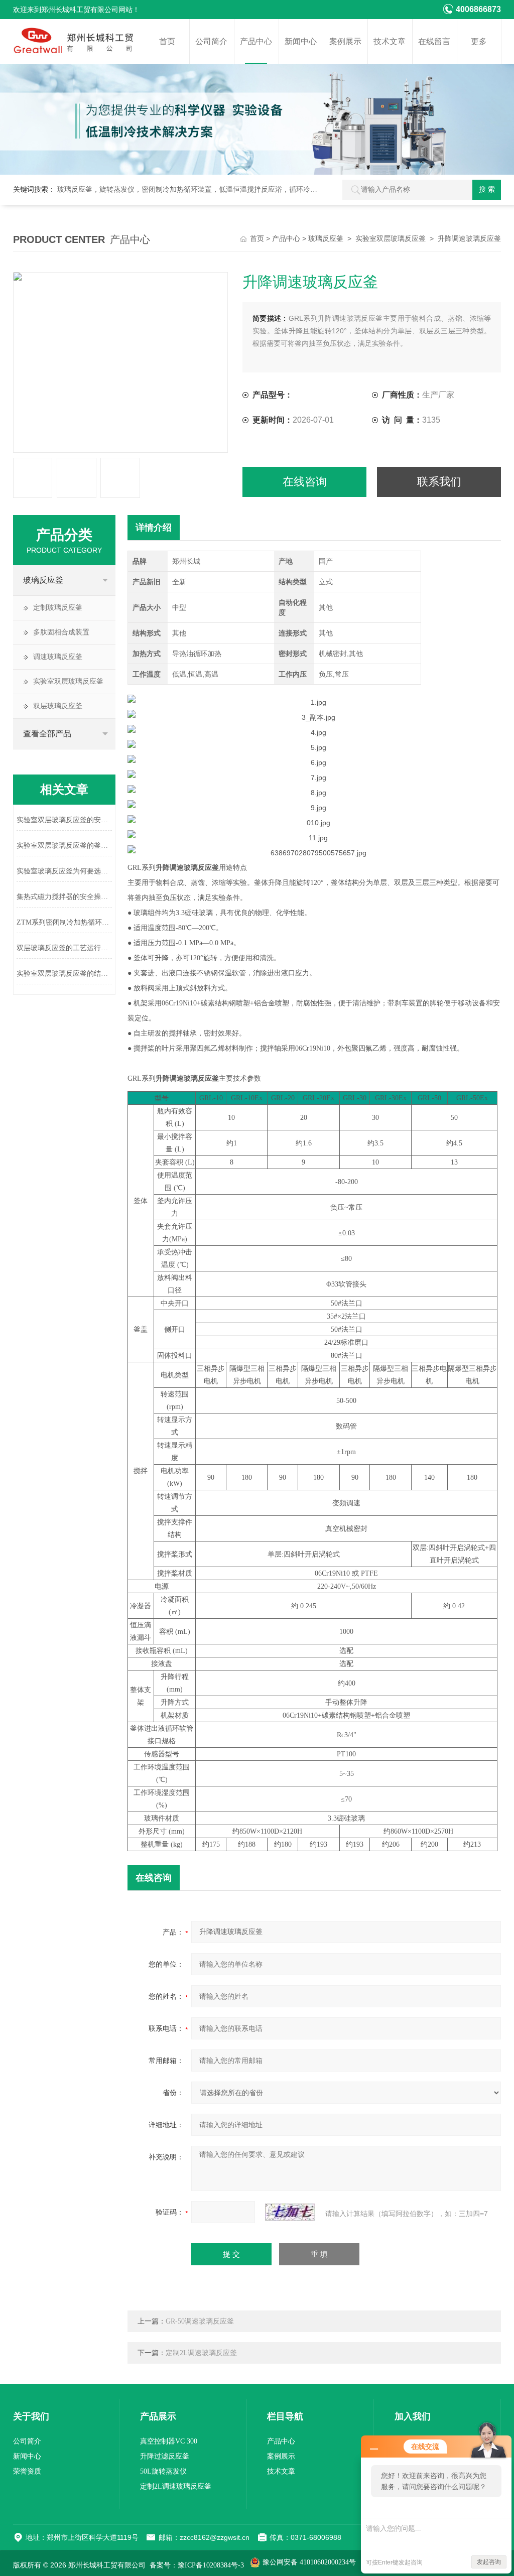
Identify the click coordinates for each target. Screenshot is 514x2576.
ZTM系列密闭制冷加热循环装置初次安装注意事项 (64, 922)
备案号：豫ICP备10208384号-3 (197, 2565)
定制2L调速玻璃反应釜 (201, 2353)
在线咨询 (305, 482)
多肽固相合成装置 (61, 632)
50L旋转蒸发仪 (163, 2471)
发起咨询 (489, 2562)
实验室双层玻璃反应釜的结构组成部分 (64, 974)
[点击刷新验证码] (290, 2212)
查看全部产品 (47, 734)
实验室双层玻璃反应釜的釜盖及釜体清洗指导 (64, 846)
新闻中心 (301, 41)
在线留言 (434, 41)
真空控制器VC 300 (169, 2441)
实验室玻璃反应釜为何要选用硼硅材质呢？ (64, 871)
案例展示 (345, 41)
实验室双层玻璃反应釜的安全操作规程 (64, 820)
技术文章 (390, 41)
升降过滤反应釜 (165, 2456)
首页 (167, 41)
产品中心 (256, 41)
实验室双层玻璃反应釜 (391, 239)
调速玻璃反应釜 (58, 657)
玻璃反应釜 (326, 239)
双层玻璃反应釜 (58, 706)
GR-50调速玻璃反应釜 (200, 2321)
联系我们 (439, 482)
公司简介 (211, 41)
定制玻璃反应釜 (58, 608)
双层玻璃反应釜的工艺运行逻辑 (64, 948)
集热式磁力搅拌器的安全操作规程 (64, 897)
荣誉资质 (27, 2471)
